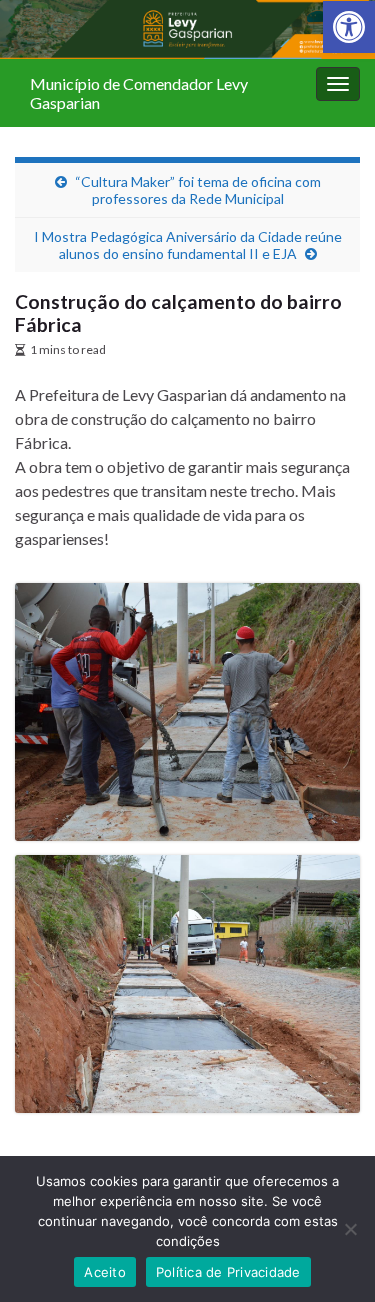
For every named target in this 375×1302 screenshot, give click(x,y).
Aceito (105, 1272)
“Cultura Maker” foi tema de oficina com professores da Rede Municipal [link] (198, 190)
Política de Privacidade (228, 1272)
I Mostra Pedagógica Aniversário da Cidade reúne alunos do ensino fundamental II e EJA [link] (188, 245)
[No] (350, 1229)
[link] (349, 27)
